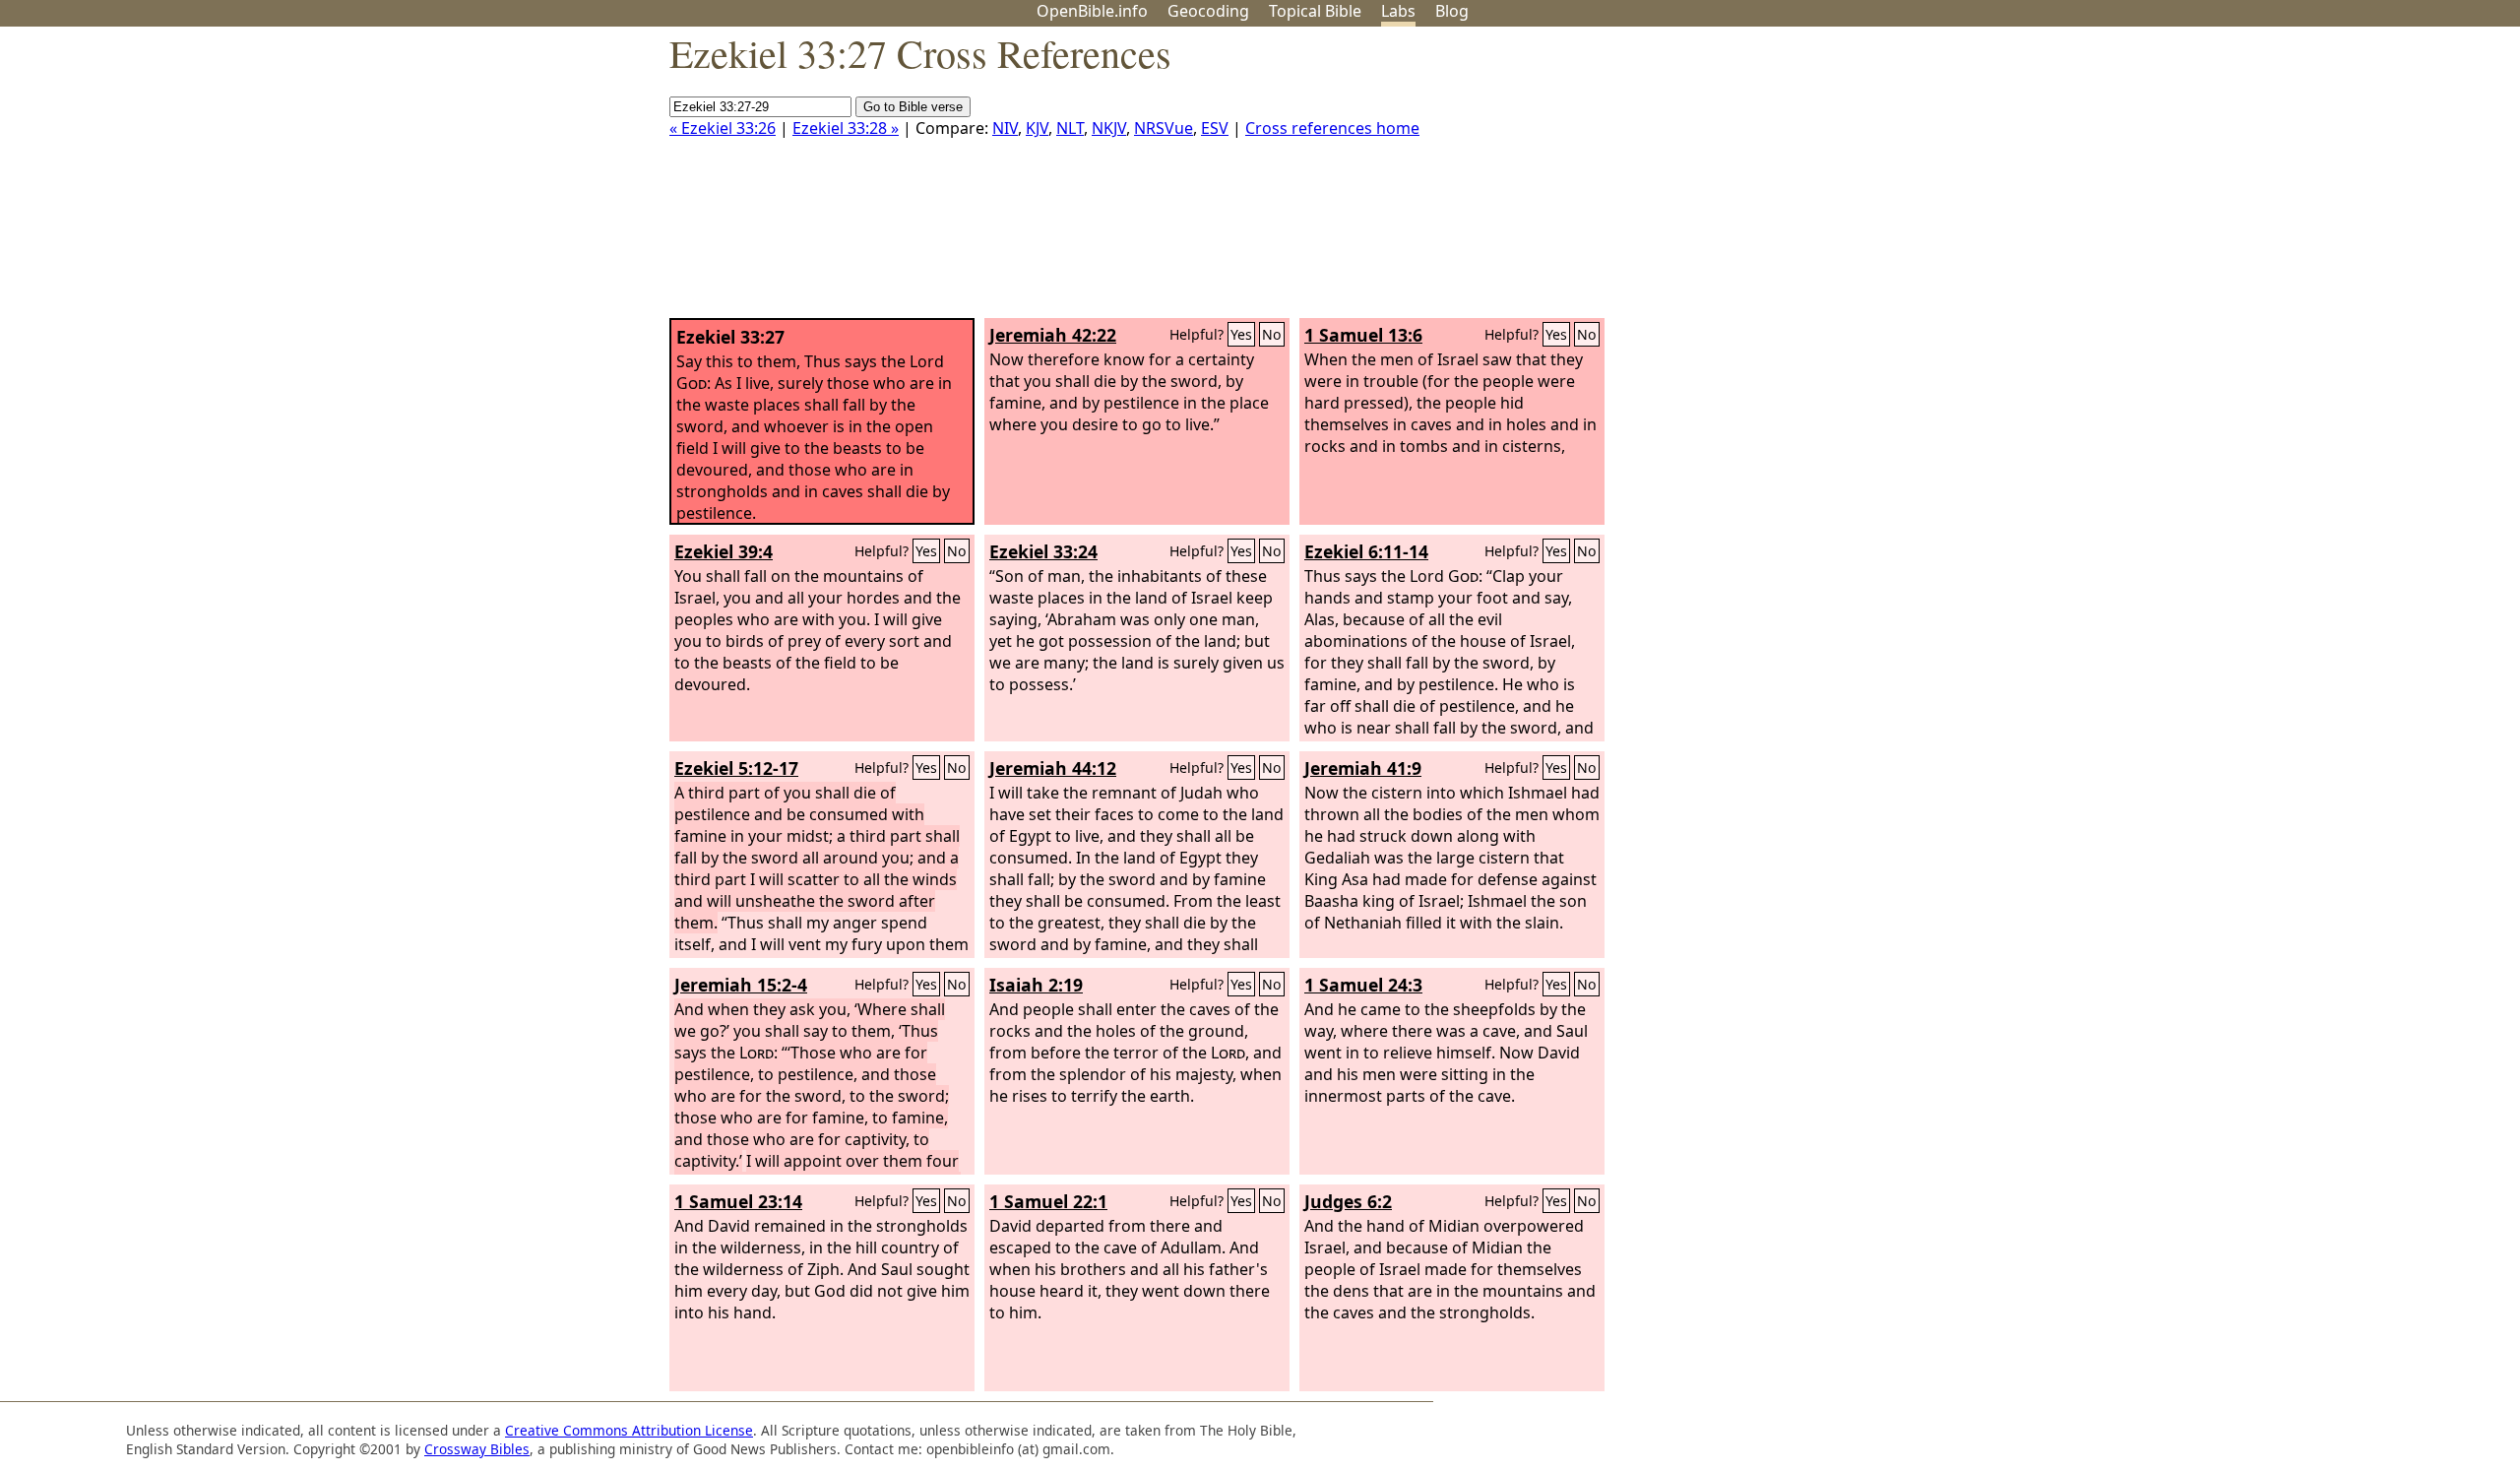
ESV (1215, 128)
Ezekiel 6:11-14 (1366, 551)
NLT (1070, 128)
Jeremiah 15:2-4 (741, 985)
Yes (1241, 334)
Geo (1208, 11)
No (1272, 334)
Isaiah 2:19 (1036, 985)
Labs (1398, 11)
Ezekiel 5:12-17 (736, 768)
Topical (1315, 11)
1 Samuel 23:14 (738, 1201)
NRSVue (1164, 128)
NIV (1005, 128)
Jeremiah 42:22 (1053, 335)
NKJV (1109, 128)
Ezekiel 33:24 (1043, 551)
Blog (1452, 11)
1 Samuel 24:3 (1363, 985)
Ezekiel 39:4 (724, 551)
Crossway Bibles (477, 1449)
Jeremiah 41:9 (1363, 768)
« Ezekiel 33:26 (723, 128)
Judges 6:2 (1348, 1201)
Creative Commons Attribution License (629, 1430)
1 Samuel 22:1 (1048, 1201)
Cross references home (1332, 128)
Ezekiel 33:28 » (846, 128)
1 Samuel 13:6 (1363, 335)
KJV (1037, 128)
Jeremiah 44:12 (1053, 768)
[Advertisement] (2321, 180)
